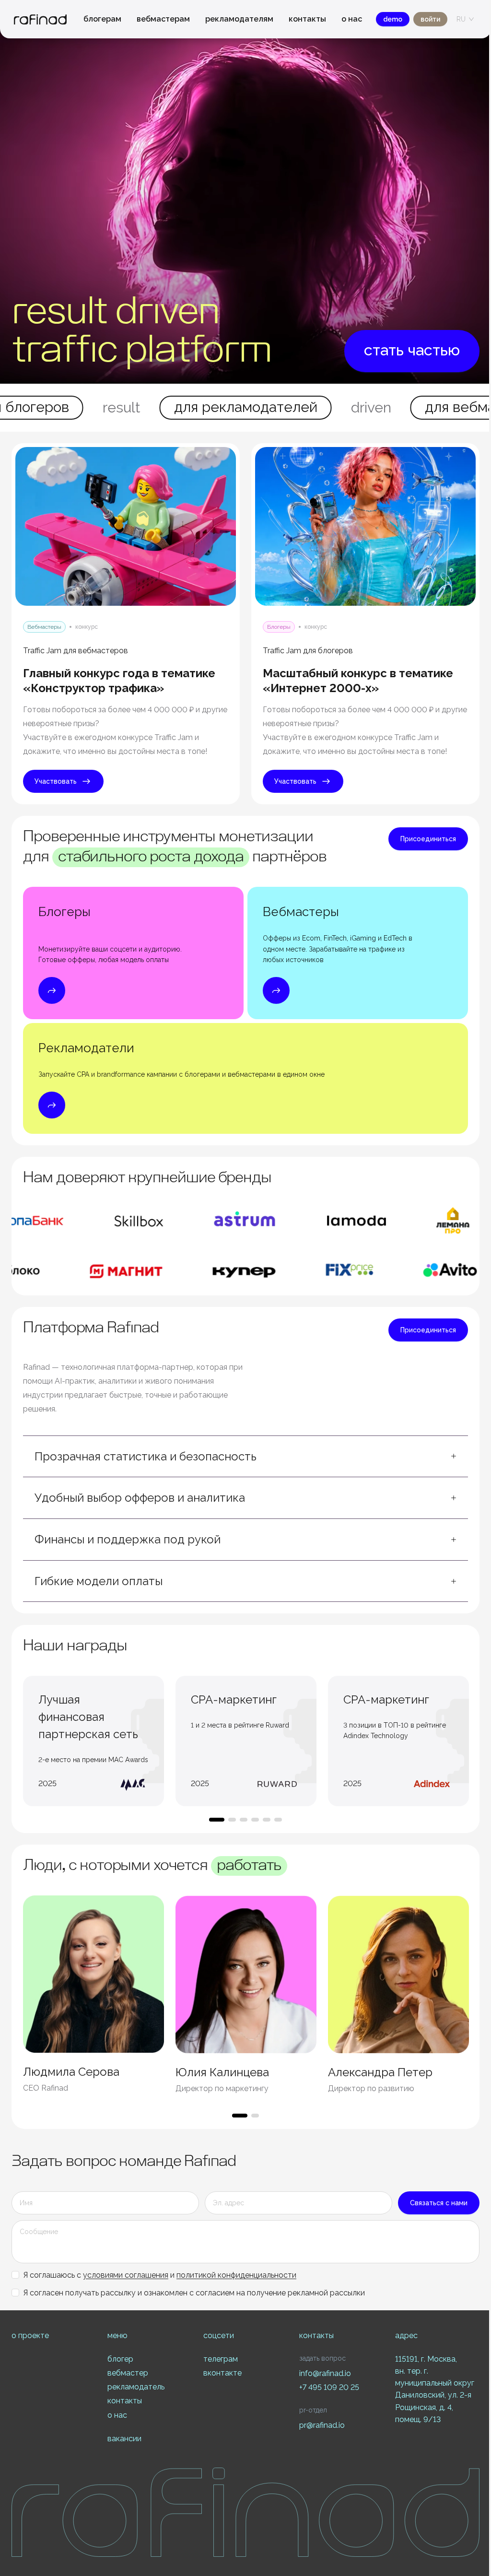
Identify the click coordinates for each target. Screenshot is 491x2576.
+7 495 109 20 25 (329, 2387)
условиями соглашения (126, 2275)
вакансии (124, 2439)
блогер (120, 2359)
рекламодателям (239, 19)
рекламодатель (136, 2387)
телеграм (221, 2359)
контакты (307, 19)
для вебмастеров (246, 407)
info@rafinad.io (325, 2373)
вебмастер (128, 2373)
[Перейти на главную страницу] (40, 19)
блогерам (102, 19)
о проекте (30, 2335)
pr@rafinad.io (322, 2425)
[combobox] (461, 19)
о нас (352, 19)
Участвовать (56, 781)
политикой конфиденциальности (236, 2275)
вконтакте (222, 2373)
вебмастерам (163, 19)
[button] (245, 1457)
